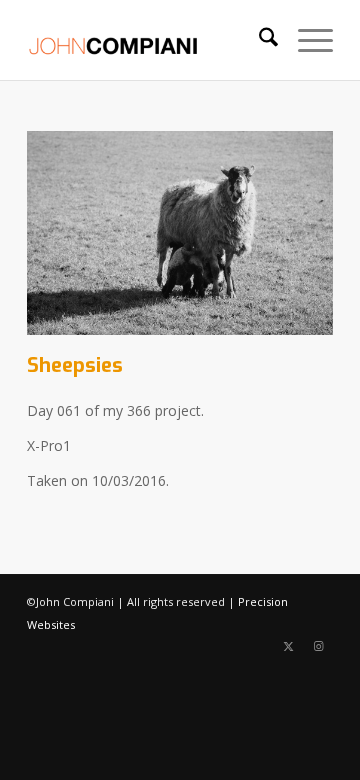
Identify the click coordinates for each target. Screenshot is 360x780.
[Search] (258, 40)
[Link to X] (288, 646)
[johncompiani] (149, 40)
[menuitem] (258, 40)
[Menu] (305, 40)
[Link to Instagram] (318, 646)
